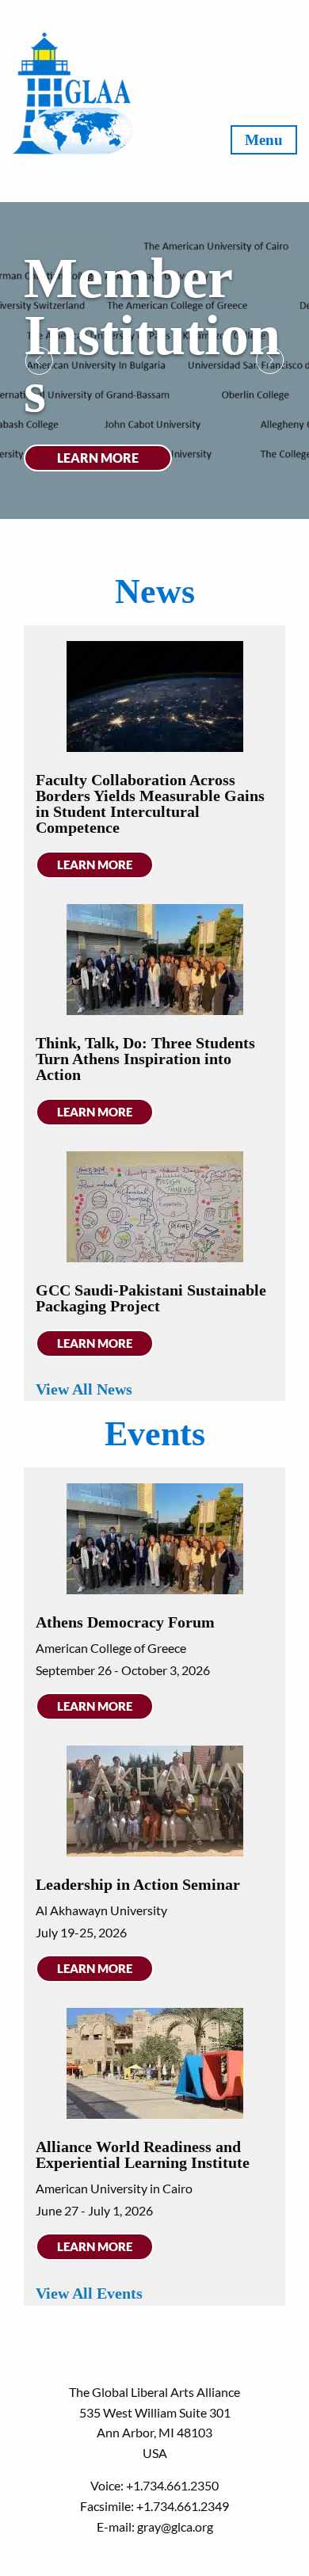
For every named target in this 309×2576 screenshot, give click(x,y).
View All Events (89, 2293)
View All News (84, 1389)
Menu (264, 140)
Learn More (98, 458)
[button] (39, 361)
